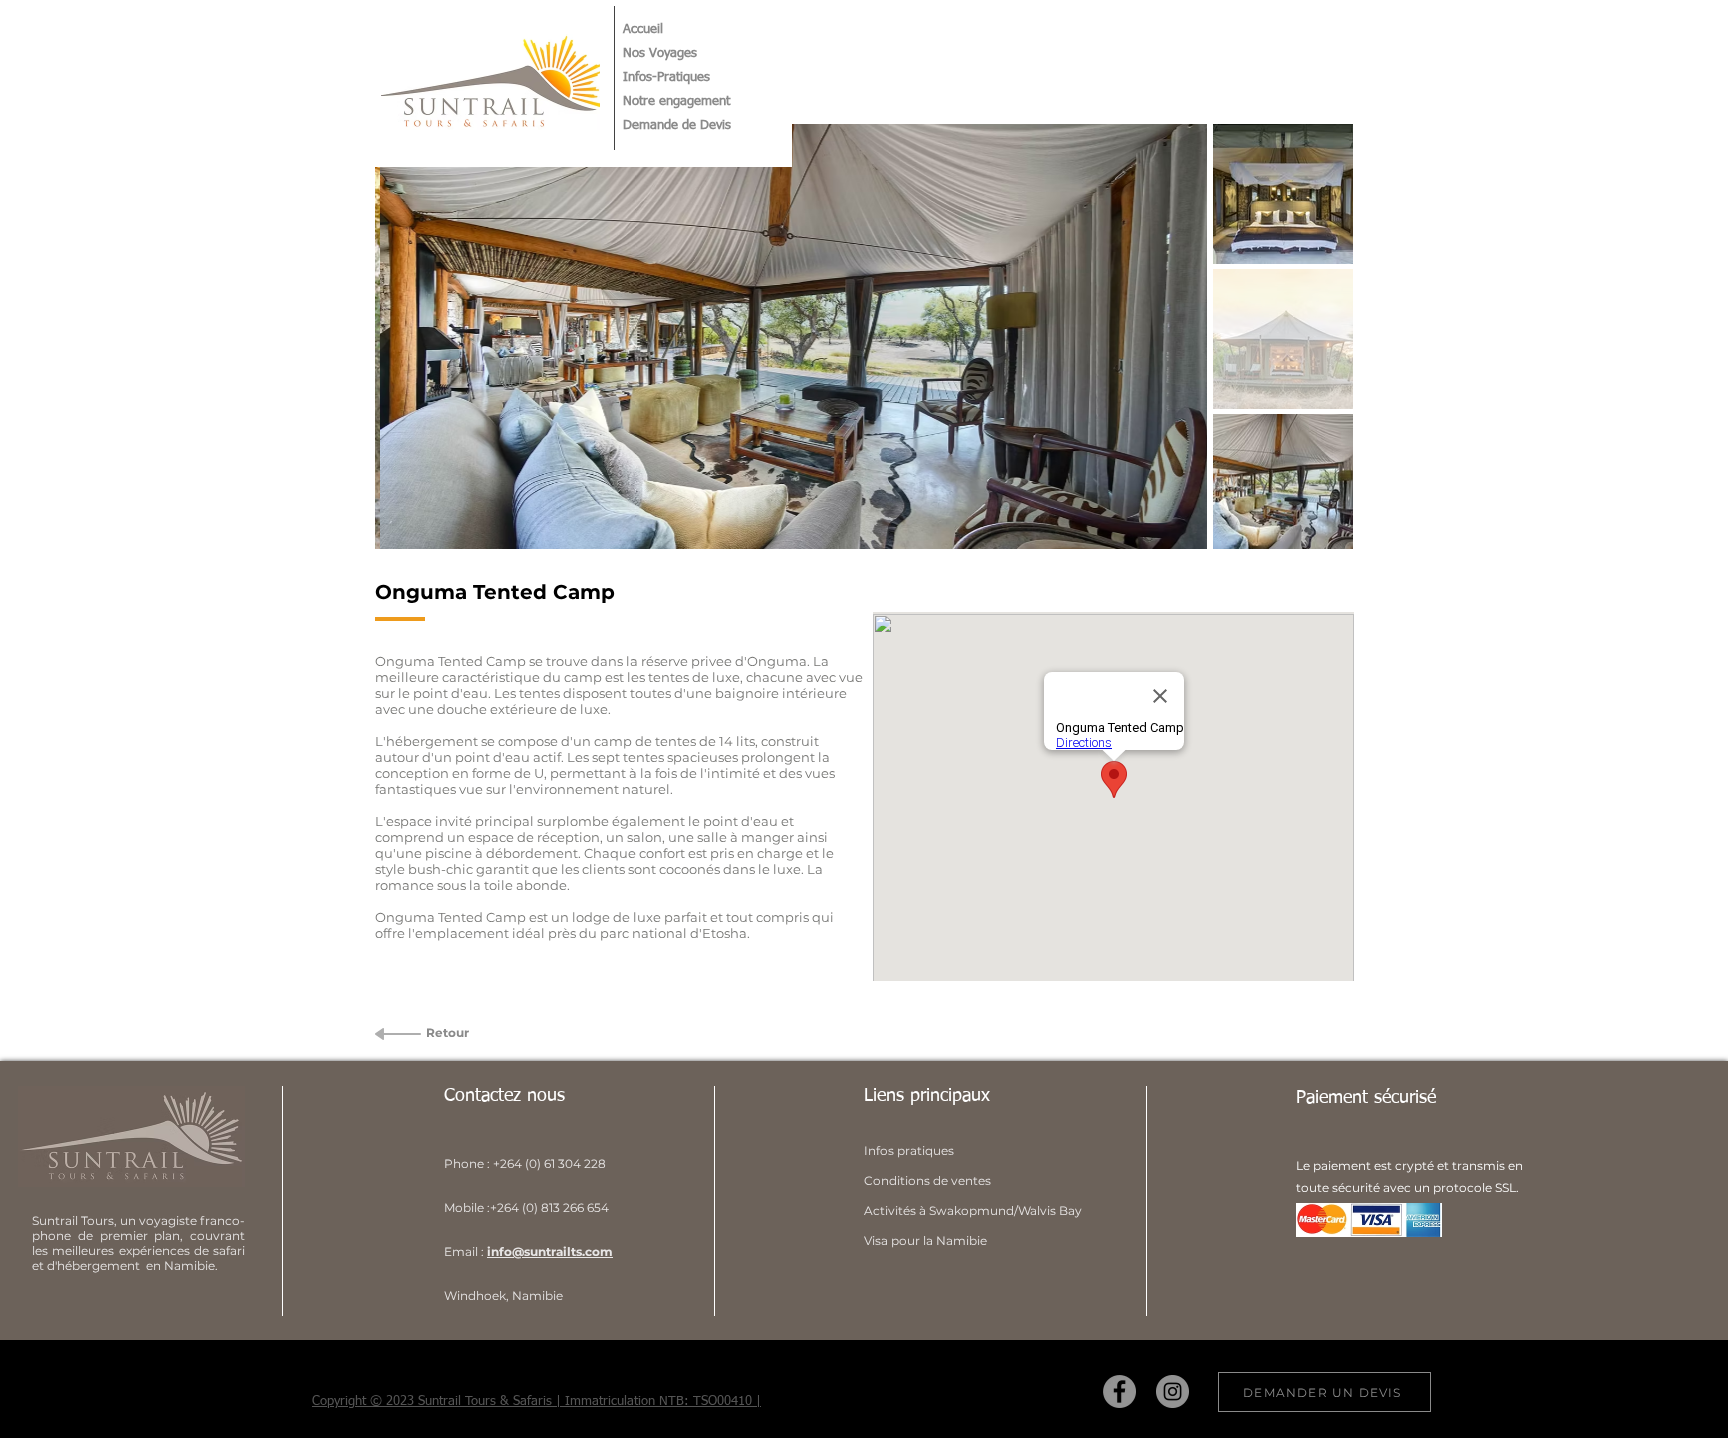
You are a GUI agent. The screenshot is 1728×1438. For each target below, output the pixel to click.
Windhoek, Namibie (503, 1295)
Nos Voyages (660, 53)
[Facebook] (1119, 1391)
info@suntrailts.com (550, 1251)
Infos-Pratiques (666, 77)
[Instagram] (1172, 1391)
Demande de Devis (677, 125)
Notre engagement (676, 101)
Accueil (643, 29)
